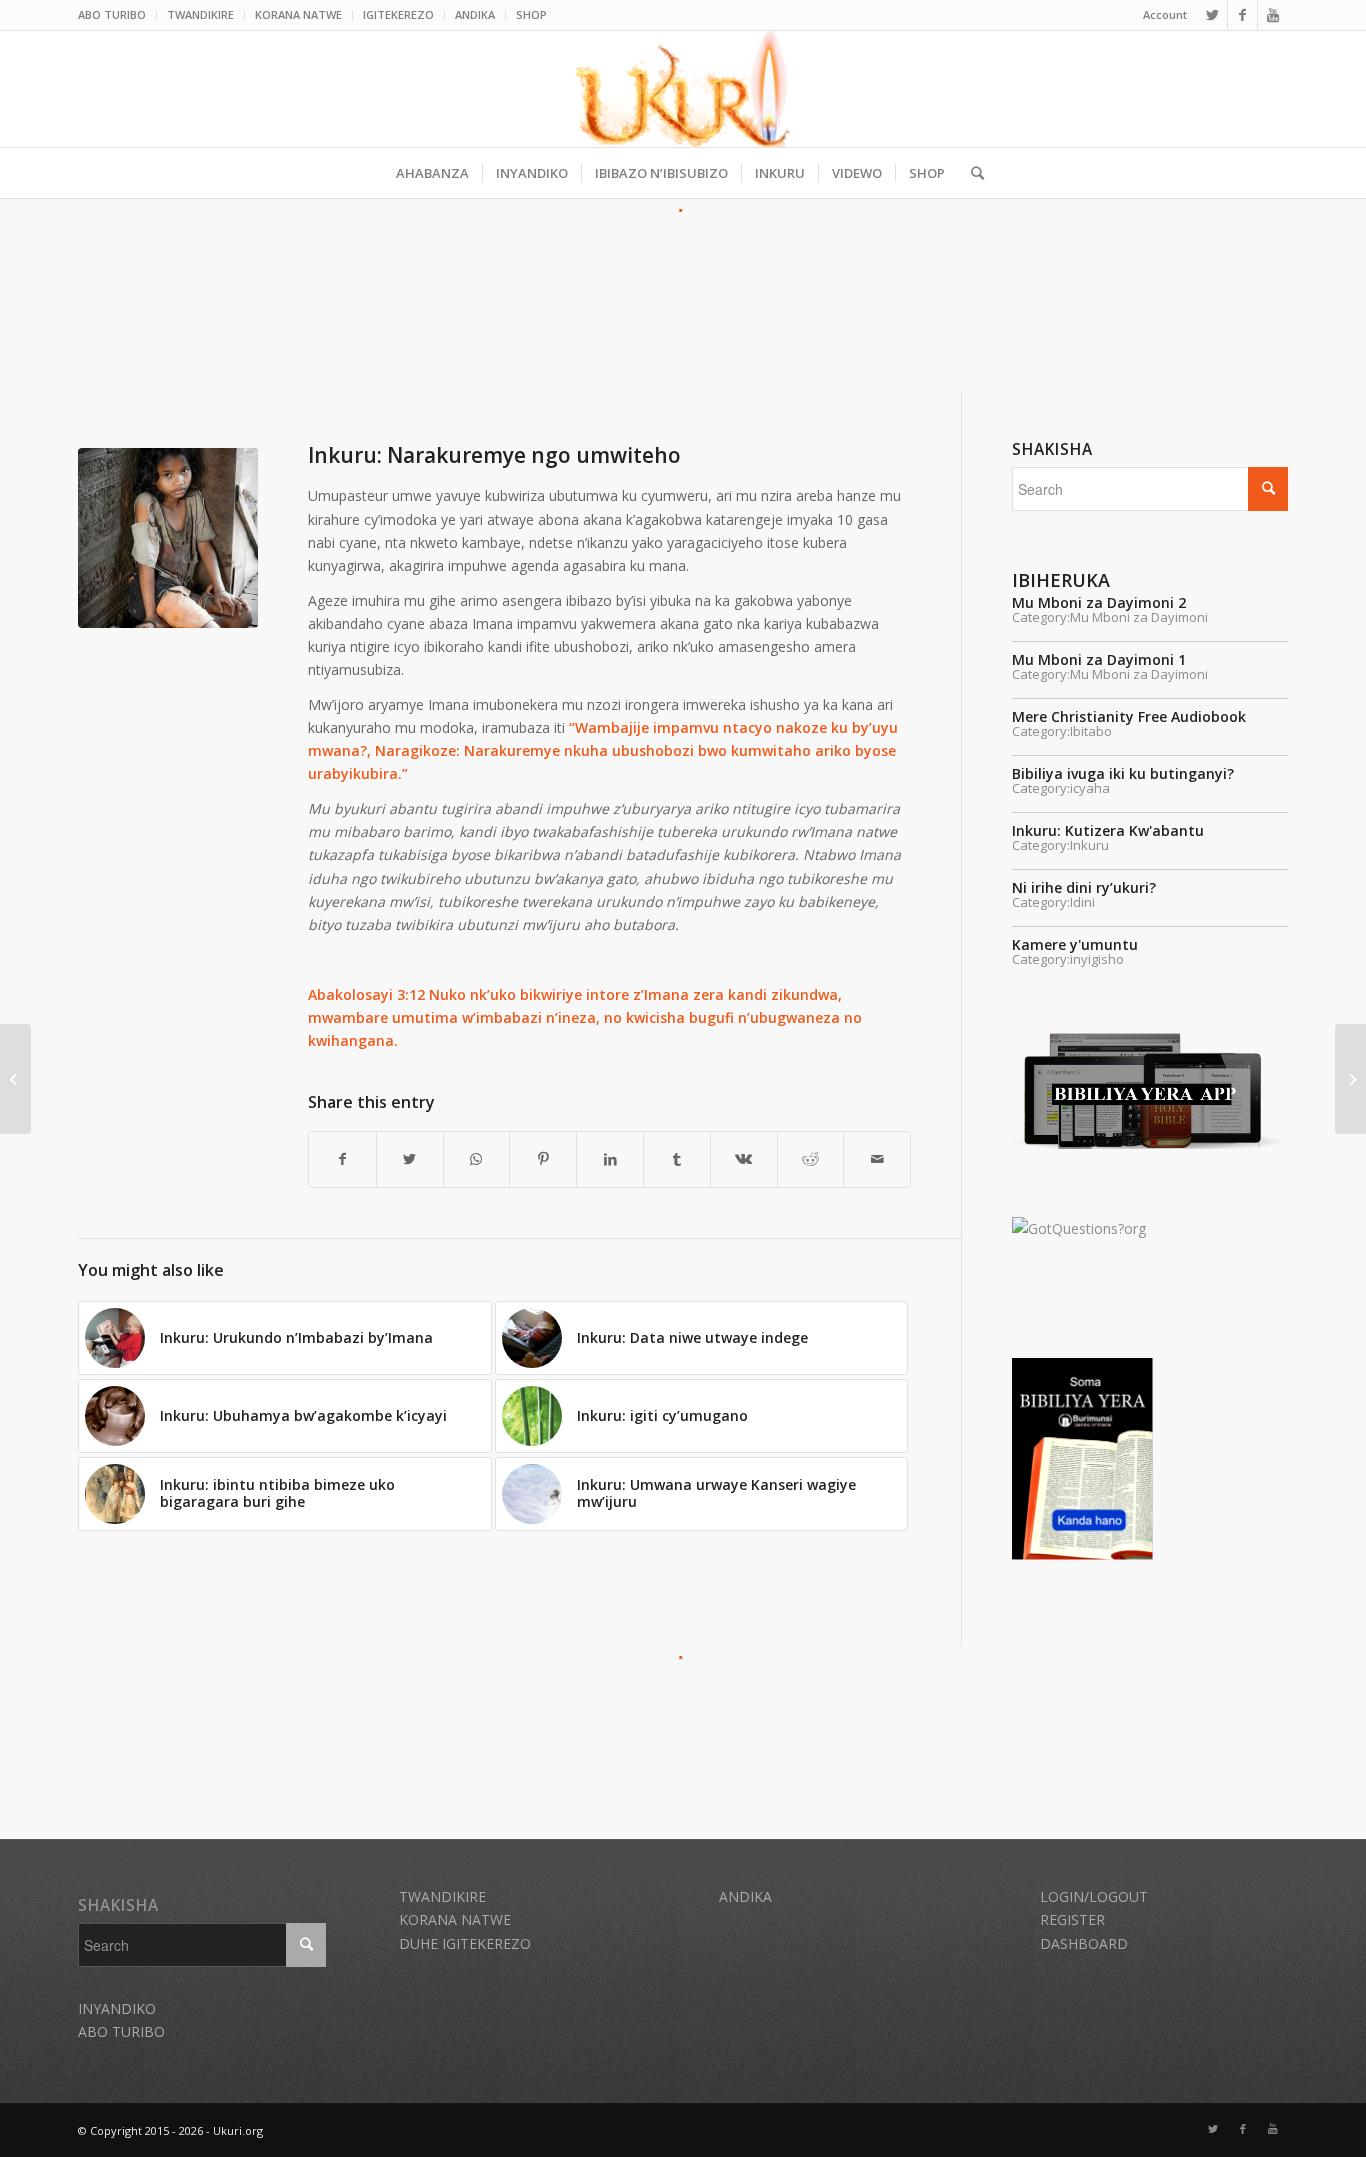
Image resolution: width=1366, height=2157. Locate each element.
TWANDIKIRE (200, 14)
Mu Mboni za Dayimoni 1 (1099, 659)
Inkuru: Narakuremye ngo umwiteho (494, 455)
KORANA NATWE (298, 14)
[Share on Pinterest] (543, 1159)
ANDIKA (475, 14)
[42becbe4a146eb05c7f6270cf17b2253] (168, 538)
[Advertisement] (683, 268)
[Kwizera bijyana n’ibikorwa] (15, 1079)
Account (1165, 14)
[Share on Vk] (744, 1159)
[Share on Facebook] (342, 1159)
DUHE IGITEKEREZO (465, 1943)
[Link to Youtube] (1273, 15)
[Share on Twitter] (410, 1159)
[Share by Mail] (877, 1159)
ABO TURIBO (112, 14)
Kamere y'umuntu (1075, 944)
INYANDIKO (117, 2008)
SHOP (531, 14)
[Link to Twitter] (1212, 15)
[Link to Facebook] (1242, 15)
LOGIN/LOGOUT (1094, 1896)
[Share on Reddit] (811, 1159)
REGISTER (1072, 1919)
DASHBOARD (1084, 1943)
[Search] (971, 173)
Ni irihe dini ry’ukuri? (1084, 887)
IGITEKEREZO (398, 14)
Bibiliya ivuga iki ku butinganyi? (1123, 773)
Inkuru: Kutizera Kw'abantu (1108, 830)
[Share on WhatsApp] (477, 1159)
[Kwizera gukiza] (1350, 1079)
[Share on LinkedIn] (610, 1159)
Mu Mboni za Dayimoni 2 (1099, 602)
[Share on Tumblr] (677, 1159)
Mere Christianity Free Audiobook (1129, 716)
